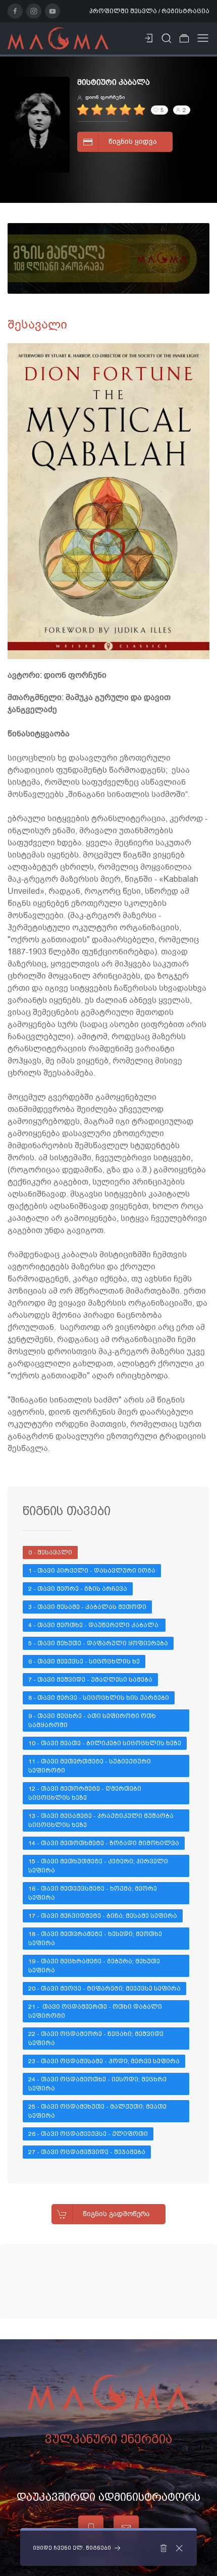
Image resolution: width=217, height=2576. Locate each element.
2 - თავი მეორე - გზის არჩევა (78, 1589)
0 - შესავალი (50, 1552)
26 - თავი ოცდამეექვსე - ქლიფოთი (88, 2134)
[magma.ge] (58, 38)
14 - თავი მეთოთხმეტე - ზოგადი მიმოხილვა (104, 1843)
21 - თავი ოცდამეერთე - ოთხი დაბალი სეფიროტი (96, 2011)
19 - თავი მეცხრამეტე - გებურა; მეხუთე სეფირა (95, 1966)
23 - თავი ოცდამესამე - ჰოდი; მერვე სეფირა (104, 2061)
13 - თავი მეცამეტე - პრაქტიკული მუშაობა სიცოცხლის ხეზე (102, 1820)
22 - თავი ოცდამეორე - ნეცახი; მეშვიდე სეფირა (97, 2038)
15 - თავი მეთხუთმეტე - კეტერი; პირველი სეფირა (99, 1866)
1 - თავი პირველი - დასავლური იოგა (92, 1571)
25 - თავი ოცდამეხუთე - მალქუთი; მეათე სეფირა (98, 2111)
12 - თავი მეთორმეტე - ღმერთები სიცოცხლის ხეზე (86, 1793)
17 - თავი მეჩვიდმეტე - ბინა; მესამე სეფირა (103, 1916)
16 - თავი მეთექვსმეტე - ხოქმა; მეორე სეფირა (93, 1893)
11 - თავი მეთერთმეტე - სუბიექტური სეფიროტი (90, 1766)
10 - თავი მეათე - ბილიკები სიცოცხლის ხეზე (105, 1743)
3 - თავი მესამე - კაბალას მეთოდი (87, 1607)
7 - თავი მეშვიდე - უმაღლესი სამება (90, 1680)
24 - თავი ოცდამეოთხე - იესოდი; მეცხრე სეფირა (98, 2084)
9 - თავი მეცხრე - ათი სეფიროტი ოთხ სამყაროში (93, 1721)
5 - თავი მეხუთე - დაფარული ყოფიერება (98, 1643)
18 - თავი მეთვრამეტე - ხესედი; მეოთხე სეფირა (96, 1939)
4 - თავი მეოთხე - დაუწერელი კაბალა (94, 1625)
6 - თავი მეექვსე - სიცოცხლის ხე (84, 1661)
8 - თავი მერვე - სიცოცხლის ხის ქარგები (99, 1698)
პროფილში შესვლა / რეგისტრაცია (149, 11)
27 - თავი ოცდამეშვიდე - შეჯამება (87, 2152)
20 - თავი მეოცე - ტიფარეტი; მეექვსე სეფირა (104, 1989)
